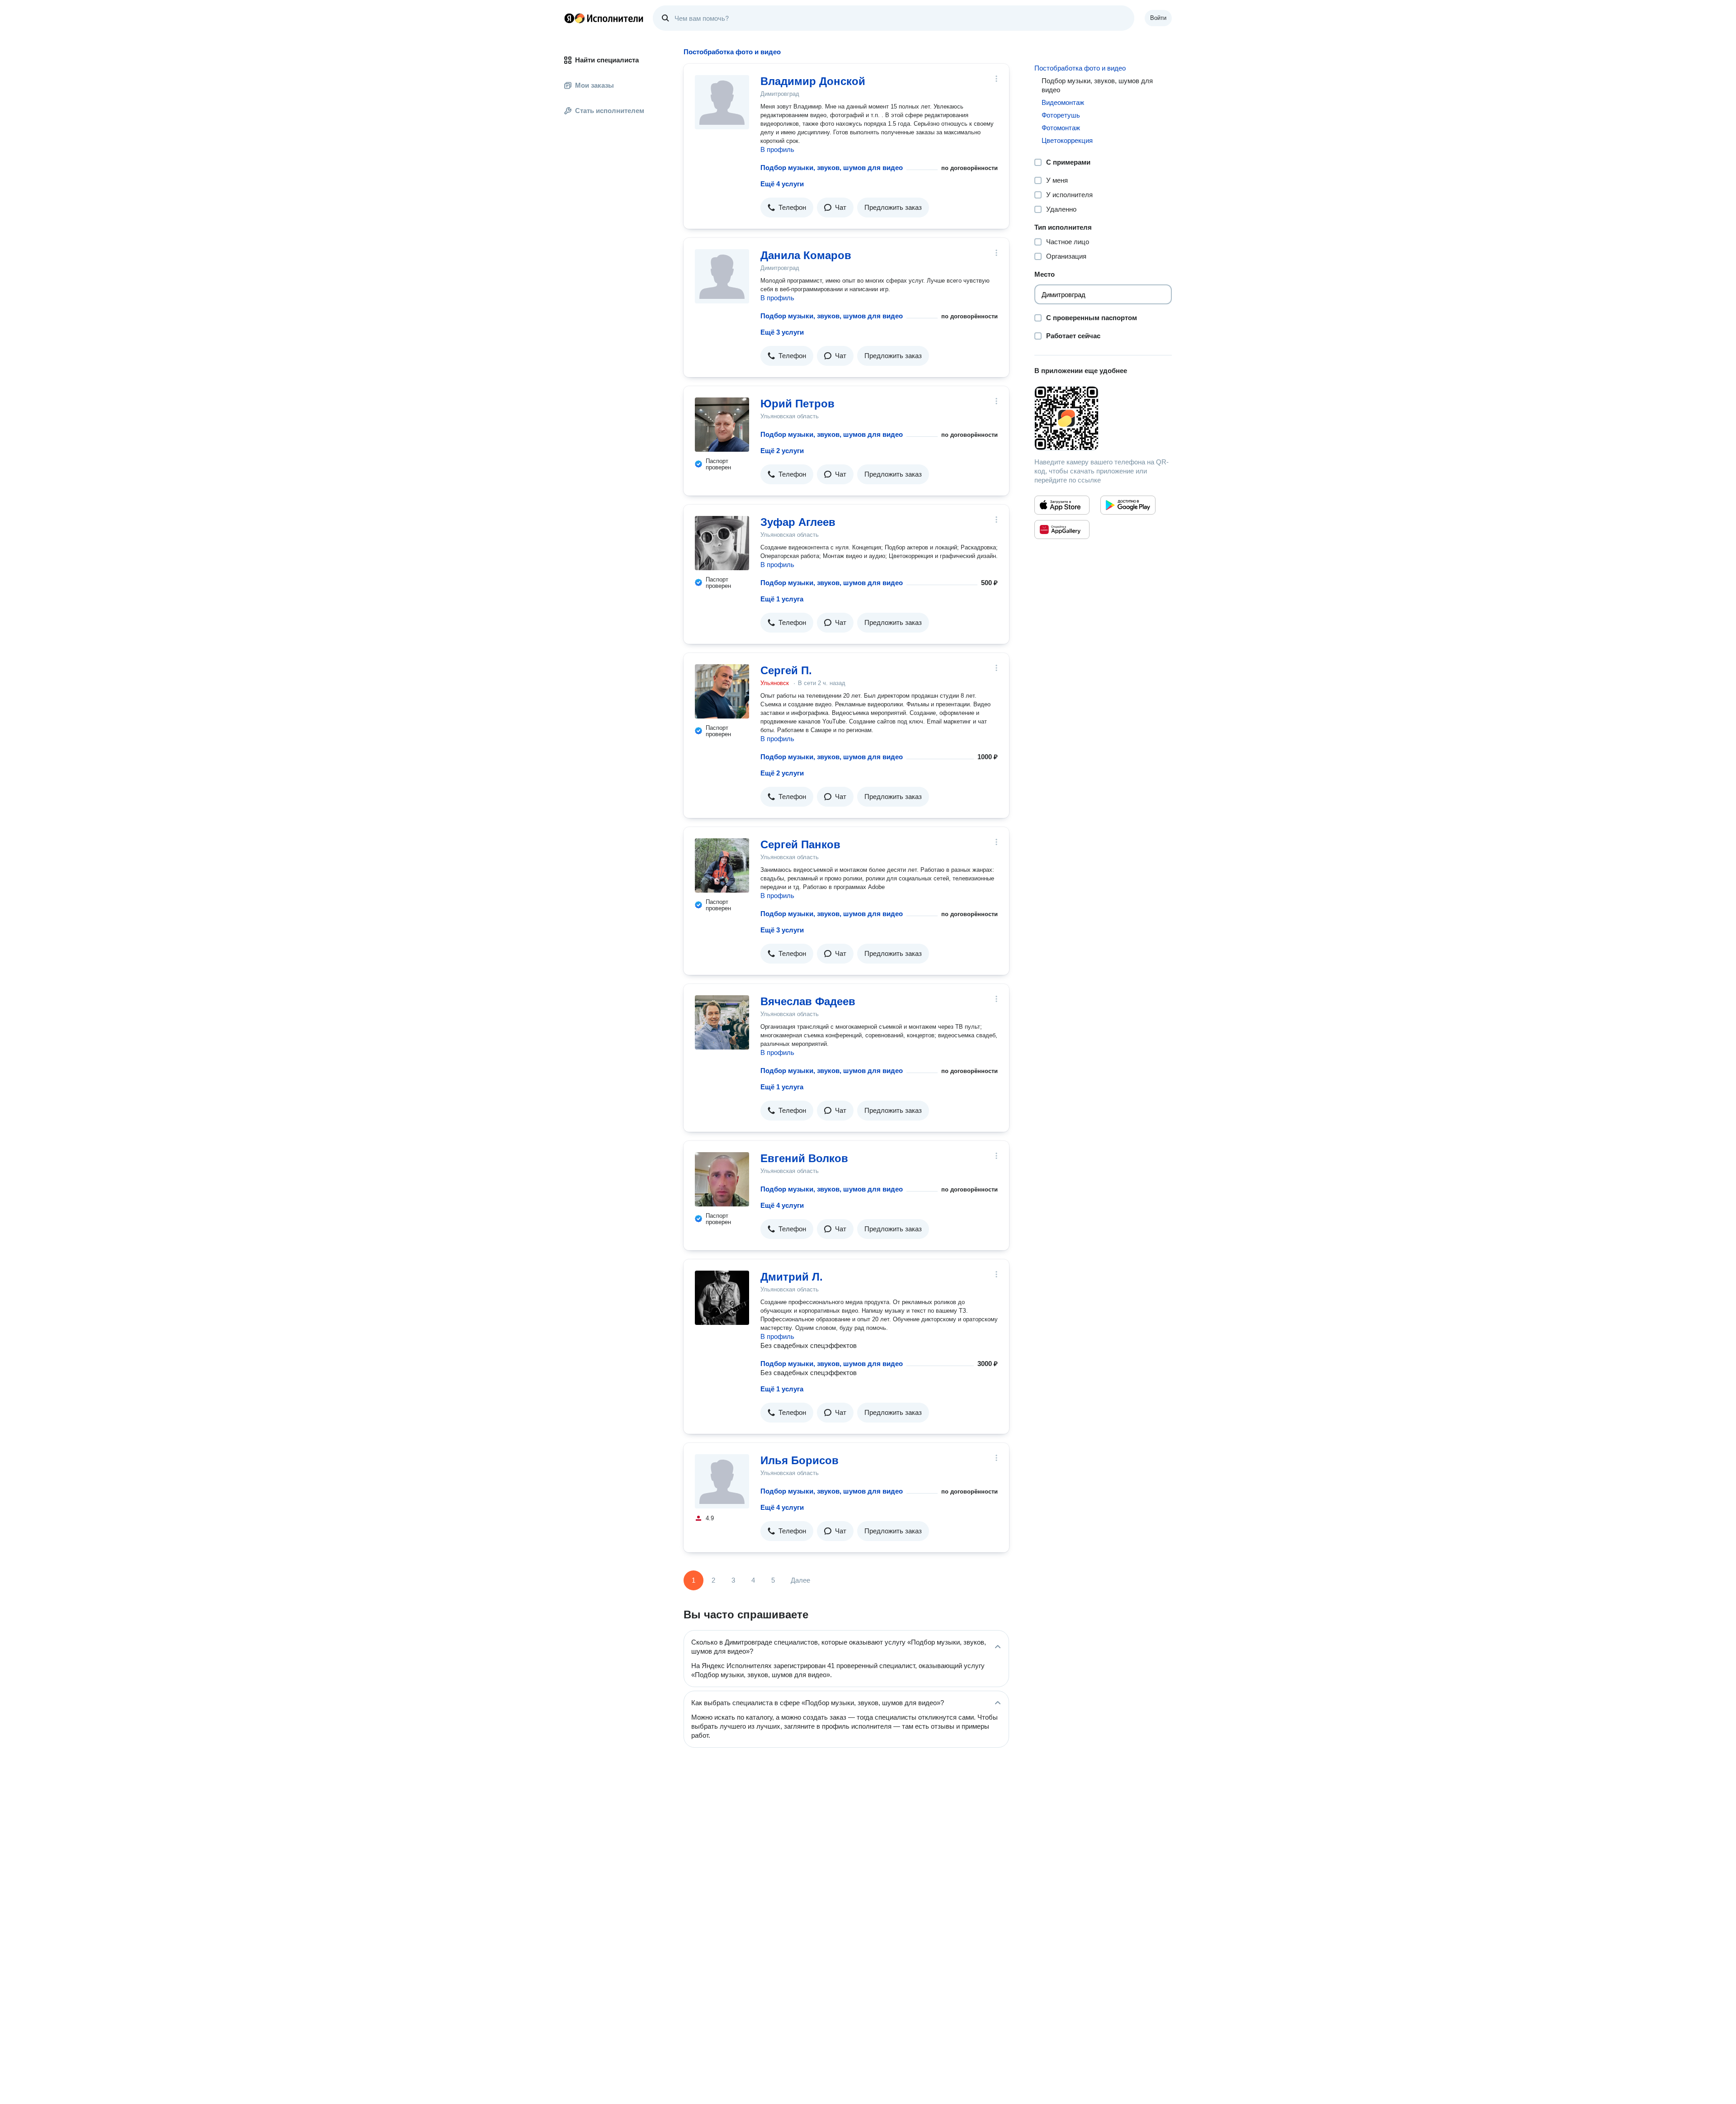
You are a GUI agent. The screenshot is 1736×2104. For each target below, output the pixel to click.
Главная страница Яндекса (569, 18)
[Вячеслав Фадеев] (722, 1022)
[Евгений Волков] (722, 1179)
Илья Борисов (800, 1460)
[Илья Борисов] (722, 1481)
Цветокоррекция (1067, 140)
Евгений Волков (804, 1158)
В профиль (777, 149)
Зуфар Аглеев (798, 522)
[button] (787, 208)
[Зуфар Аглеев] (722, 543)
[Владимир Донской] (722, 102)
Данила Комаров (806, 255)
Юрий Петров (797, 404)
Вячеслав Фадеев (808, 1001)
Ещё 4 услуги (782, 184)
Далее (800, 1580)
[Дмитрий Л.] (722, 1298)
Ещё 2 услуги (782, 451)
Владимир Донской (813, 81)
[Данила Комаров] (722, 276)
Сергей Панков (800, 844)
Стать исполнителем (610, 111)
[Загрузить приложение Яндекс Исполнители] (1103, 418)
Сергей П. (786, 670)
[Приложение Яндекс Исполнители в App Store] (1062, 505)
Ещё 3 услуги (782, 332)
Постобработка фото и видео (1080, 68)
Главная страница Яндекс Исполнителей (604, 18)
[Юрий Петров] (722, 425)
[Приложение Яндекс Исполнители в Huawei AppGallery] (1062, 530)
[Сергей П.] (722, 691)
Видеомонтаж (1063, 102)
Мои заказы (594, 85)
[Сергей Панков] (722, 865)
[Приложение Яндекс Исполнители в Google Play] (1128, 505)
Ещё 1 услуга (782, 599)
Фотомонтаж (1061, 128)
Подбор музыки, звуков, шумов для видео (832, 168)
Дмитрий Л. (792, 1277)
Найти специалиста (607, 60)
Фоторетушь (1061, 115)
